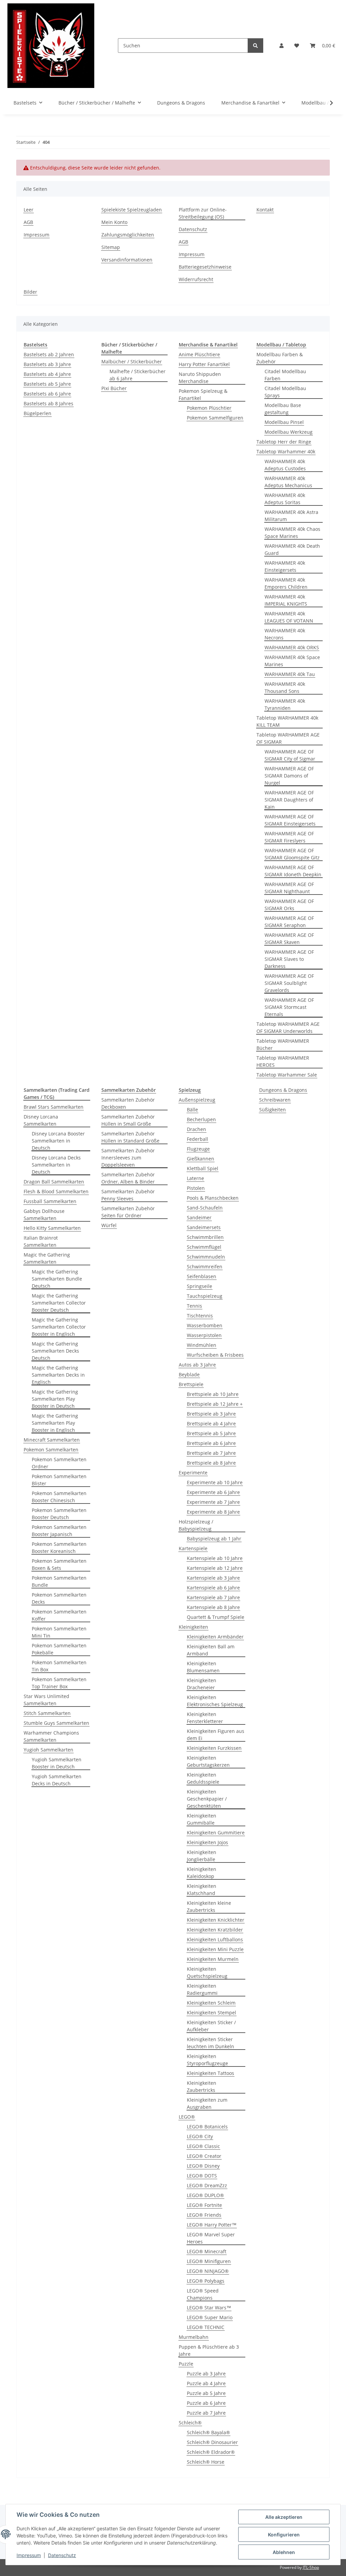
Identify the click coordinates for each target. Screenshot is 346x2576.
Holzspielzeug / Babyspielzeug (196, 1525)
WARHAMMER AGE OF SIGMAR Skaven (289, 939)
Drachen (196, 1129)
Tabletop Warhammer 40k (286, 451)
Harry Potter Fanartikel (204, 364)
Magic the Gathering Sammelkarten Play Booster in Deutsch (55, 1399)
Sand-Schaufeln (205, 1208)
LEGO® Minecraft (207, 2251)
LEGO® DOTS (202, 2176)
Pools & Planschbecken (213, 1198)
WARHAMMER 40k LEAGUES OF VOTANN (289, 617)
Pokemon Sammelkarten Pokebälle (59, 1649)
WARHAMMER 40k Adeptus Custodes (285, 465)
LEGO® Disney (203, 2166)
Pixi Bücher (114, 388)
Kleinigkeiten (193, 1627)
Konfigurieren (284, 2535)
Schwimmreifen (205, 1267)
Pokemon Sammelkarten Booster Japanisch (59, 1531)
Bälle (192, 1110)
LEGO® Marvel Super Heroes (211, 2238)
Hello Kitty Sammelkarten (52, 1228)
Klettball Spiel (203, 1168)
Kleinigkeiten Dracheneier (202, 1684)
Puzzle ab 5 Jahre (206, 2393)
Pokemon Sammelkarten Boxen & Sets (59, 1564)
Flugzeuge (198, 1149)
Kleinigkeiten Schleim (211, 2003)
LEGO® (187, 2117)
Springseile (200, 1286)
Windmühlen (202, 1345)
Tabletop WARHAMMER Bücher (283, 1044)
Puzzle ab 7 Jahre (206, 2413)
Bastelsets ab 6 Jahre (47, 394)
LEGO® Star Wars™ (209, 2308)
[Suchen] (255, 46)
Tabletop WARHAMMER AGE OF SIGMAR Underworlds (288, 1027)
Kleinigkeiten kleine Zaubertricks (209, 1906)
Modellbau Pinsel (284, 422)
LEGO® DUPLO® (205, 2195)
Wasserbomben (205, 1325)
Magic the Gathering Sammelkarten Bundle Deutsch (57, 1279)
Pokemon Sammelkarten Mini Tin (59, 1632)
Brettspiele (191, 1384)
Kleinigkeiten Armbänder (215, 1637)
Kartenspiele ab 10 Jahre (215, 1558)
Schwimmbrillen (205, 1237)
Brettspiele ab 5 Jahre (211, 1433)
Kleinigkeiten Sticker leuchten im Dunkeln (211, 2043)
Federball (197, 1139)
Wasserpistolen (204, 1335)
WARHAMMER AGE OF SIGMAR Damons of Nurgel (289, 776)
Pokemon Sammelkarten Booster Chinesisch (59, 1497)
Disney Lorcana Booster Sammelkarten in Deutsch (58, 1141)
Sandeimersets (204, 1227)
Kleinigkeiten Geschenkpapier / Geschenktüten (207, 1799)
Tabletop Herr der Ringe (284, 442)
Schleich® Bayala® (208, 2432)
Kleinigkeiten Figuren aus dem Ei (216, 1735)
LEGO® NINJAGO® (208, 2271)
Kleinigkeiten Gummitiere (216, 1833)
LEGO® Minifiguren (209, 2261)
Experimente (193, 1473)
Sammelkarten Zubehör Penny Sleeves (128, 1195)
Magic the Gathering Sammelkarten (47, 1258)
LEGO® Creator (204, 2156)
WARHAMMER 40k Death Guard (292, 549)
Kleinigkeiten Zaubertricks (202, 2086)
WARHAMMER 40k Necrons (285, 634)
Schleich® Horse (206, 2462)
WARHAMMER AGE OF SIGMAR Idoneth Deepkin (293, 871)
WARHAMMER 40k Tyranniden (285, 704)
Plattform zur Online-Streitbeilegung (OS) (203, 213)
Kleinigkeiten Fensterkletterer (205, 1718)
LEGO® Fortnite (204, 2205)
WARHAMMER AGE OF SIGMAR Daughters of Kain (289, 800)
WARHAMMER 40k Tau (290, 674)
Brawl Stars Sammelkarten (54, 1107)
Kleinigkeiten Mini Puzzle (215, 1949)
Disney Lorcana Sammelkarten (41, 1120)
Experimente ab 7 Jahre (213, 1502)
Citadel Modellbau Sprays (285, 392)
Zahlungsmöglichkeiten (128, 235)
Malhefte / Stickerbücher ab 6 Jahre (138, 375)
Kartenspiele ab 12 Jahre (215, 1568)
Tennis (194, 1306)
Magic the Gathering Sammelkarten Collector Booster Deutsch (59, 1303)
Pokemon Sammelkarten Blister (59, 1480)
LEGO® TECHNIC (206, 2327)
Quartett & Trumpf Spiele (216, 1617)
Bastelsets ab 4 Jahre (47, 374)
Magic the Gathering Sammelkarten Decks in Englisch (58, 1375)
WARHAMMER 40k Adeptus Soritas (285, 499)
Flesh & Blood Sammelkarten (56, 1191)
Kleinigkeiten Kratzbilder (215, 1930)
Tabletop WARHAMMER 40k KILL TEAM (287, 721)
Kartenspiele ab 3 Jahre (213, 1578)
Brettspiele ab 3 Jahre (211, 1414)
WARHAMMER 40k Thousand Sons (285, 687)
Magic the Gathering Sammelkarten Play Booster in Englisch (55, 1423)
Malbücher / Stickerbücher (132, 361)
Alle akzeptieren (284, 2517)
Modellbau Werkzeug (289, 432)
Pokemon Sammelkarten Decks (59, 1598)
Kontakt (265, 210)
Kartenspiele (193, 1548)
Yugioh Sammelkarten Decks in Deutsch (57, 1780)
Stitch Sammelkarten (47, 1713)
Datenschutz (62, 2555)
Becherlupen (201, 1119)
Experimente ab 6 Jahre (213, 1492)
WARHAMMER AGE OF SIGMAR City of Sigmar (290, 755)
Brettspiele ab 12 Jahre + (215, 1404)
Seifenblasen (202, 1276)
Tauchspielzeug (205, 1296)
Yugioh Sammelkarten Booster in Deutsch (57, 1763)
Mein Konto (114, 222)
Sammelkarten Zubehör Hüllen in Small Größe (128, 1120)
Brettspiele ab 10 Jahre (213, 1394)
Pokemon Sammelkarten (51, 1450)
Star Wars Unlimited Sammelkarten (46, 1700)
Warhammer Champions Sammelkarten (51, 1736)
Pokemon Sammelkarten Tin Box (59, 1666)
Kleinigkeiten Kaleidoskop (202, 1873)
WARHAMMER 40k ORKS (292, 647)
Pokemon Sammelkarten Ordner (59, 1463)
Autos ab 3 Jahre (197, 1365)
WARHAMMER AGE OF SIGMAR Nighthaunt (289, 888)
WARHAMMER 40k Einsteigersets (285, 566)
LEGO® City (200, 2136)
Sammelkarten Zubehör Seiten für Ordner (128, 1212)
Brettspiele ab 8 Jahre (211, 1463)
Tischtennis (200, 1316)
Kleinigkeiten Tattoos (211, 2073)
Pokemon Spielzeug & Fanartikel (203, 394)
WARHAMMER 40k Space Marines (292, 661)
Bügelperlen (38, 413)
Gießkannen (201, 1159)
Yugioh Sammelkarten (48, 1750)
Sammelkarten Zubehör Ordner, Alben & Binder (128, 1178)
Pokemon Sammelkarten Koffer (59, 1615)
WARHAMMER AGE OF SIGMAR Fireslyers (289, 837)
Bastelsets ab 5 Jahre (47, 384)
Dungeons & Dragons (283, 1090)
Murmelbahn (194, 2337)
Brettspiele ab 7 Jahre (211, 1453)
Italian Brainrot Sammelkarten (41, 1241)
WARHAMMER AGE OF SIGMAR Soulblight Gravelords (289, 983)
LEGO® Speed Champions (203, 2294)
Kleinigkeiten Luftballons (215, 1939)
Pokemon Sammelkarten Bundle (59, 1581)
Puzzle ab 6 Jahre (206, 2403)
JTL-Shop (311, 2567)
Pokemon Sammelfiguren (215, 418)
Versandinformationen (127, 260)
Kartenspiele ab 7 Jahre (213, 1597)
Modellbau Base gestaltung (283, 409)
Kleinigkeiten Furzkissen (214, 1748)
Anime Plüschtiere (199, 354)
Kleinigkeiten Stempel (212, 2013)
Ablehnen (284, 2552)
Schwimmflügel (204, 1247)
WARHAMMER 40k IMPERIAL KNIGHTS (286, 600)
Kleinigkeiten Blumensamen (203, 1667)
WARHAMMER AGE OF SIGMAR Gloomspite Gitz (292, 854)
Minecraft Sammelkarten (52, 1440)
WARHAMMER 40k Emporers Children (286, 583)
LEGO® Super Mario (210, 2317)
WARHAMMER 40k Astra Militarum (291, 516)
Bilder (30, 292)
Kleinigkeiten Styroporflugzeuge (207, 2060)
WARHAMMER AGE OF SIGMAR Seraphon (289, 922)
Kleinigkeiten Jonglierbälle (202, 1856)
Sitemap (111, 247)
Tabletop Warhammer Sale (287, 1075)
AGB (28, 222)
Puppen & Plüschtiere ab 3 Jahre (209, 2350)
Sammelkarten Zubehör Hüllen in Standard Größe (130, 1137)
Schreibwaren (275, 1100)
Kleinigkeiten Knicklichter (216, 1920)
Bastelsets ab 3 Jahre (47, 364)
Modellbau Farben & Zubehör (280, 358)
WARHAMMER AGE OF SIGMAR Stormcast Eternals (289, 1007)
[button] (281, 46)
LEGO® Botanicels (207, 2127)
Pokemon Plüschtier (209, 408)
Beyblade (189, 1374)
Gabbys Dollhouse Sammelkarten (44, 1215)
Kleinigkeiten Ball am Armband (211, 1650)
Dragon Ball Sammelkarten (54, 1182)
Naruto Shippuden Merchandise (200, 378)
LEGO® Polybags (206, 2281)
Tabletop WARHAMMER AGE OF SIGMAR (288, 738)
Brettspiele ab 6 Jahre (211, 1443)
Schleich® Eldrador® (211, 2452)
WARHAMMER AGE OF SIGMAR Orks (289, 905)
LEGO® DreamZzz (207, 2185)
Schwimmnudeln (206, 1257)
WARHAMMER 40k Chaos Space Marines (292, 533)
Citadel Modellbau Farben (285, 375)
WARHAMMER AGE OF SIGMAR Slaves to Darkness (289, 959)
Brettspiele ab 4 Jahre (211, 1423)
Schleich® (190, 2423)
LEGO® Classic (203, 2146)
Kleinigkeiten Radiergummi (202, 1989)
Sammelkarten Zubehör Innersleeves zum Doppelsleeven (128, 1158)
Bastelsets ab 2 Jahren (49, 354)
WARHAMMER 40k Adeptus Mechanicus (288, 482)
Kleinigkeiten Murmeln (213, 1959)
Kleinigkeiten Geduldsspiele (203, 1778)
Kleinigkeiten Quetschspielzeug (207, 1972)
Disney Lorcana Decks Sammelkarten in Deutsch (56, 1165)
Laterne (195, 1178)
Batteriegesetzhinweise (205, 267)
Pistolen (196, 1188)
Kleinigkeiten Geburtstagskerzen (208, 1761)
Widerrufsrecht (196, 279)
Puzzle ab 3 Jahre (206, 2374)
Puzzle (186, 2364)
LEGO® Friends (204, 2215)
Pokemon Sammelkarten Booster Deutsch (59, 1514)
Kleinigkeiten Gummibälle (202, 1819)
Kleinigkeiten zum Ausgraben (207, 2103)
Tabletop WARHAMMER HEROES (283, 1061)
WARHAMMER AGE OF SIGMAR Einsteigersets (290, 820)
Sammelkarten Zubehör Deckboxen (128, 1103)
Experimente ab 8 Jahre (213, 1512)
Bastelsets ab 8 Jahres (48, 403)
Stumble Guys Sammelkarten (56, 1723)
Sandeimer (199, 1217)
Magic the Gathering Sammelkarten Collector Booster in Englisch (59, 1327)
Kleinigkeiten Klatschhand (202, 1890)
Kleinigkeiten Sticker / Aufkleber (211, 2026)
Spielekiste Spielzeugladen (132, 210)
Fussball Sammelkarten (50, 1201)
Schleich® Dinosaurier (212, 2442)
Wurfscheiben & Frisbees (215, 1355)
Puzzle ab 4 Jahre (206, 2383)
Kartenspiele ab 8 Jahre (213, 1607)
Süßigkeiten (273, 1110)
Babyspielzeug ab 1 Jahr (214, 1539)
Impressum (29, 2555)
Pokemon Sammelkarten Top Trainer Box (59, 1683)
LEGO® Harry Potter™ (212, 2225)
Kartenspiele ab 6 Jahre (213, 1588)
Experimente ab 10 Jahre (215, 1482)
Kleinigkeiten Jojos (207, 1842)
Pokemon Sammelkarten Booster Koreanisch (59, 1547)
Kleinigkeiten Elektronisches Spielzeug (215, 1701)
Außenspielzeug (197, 1100)
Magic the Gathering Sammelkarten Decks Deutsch (55, 1351)
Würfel (109, 1225)
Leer (29, 210)
